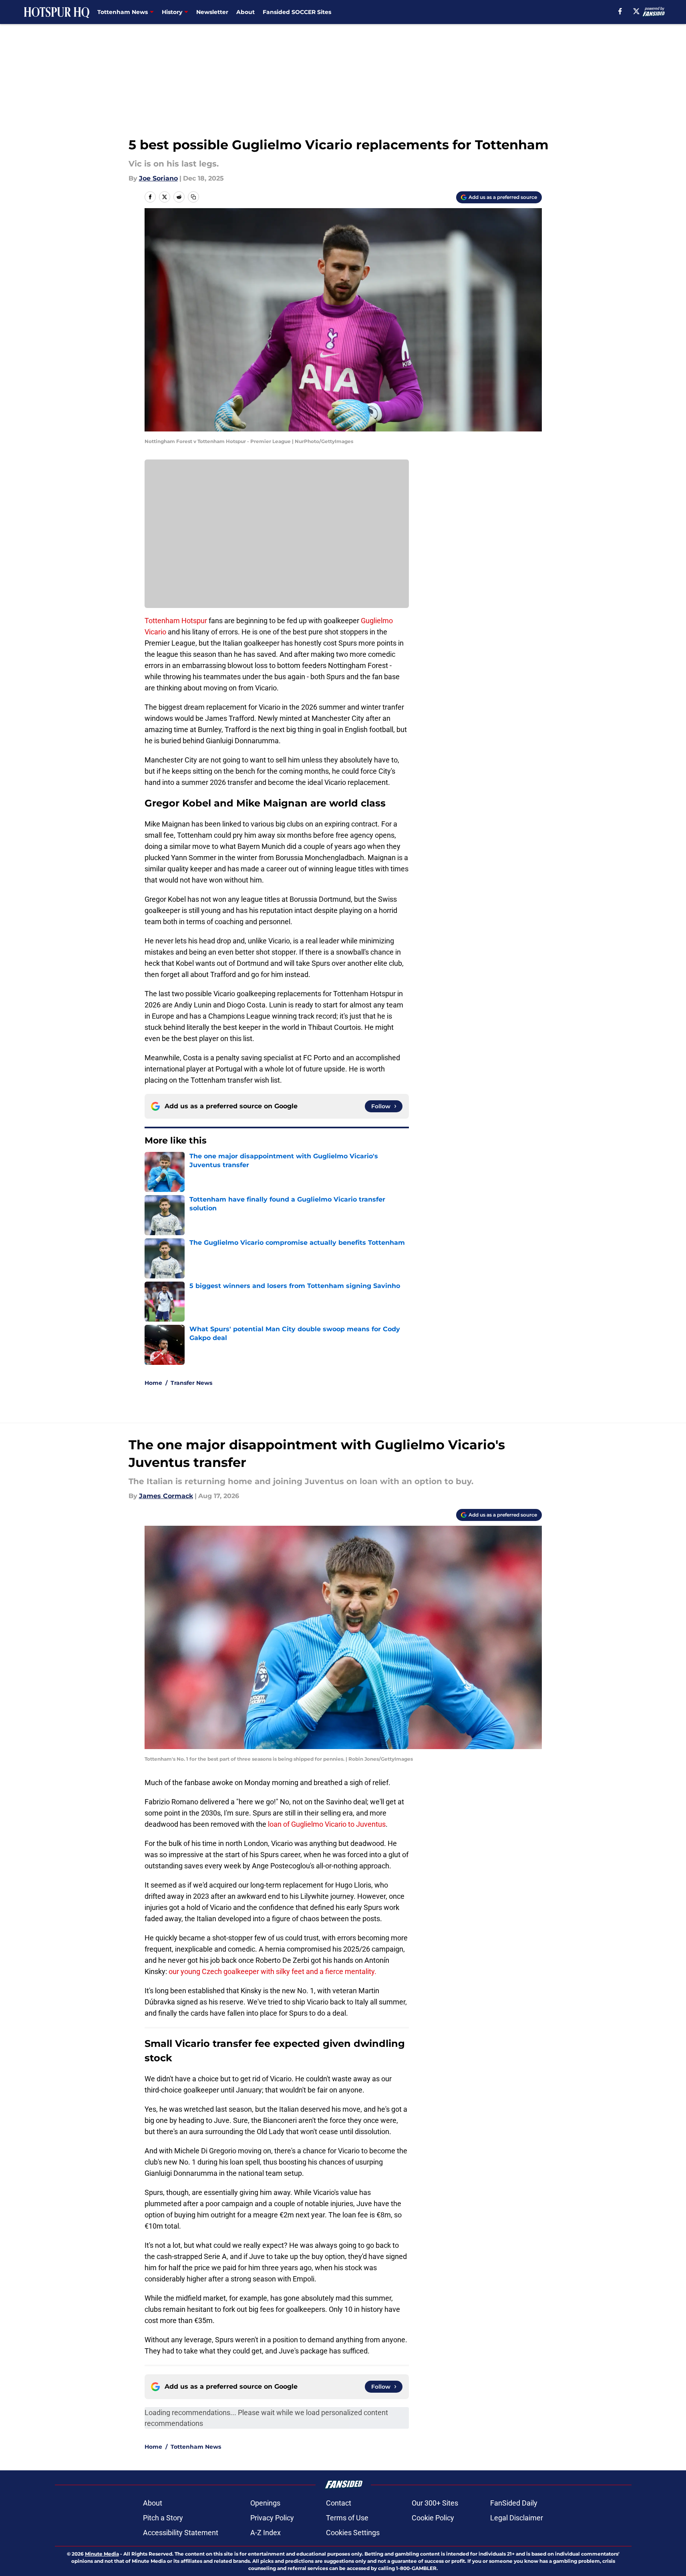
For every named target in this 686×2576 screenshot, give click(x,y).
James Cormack (166, 1496)
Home (153, 1383)
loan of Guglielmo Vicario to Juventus (327, 1824)
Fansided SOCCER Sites (297, 12)
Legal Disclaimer (517, 2518)
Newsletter (212, 12)
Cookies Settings (353, 2533)
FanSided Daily (514, 2503)
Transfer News (191, 1383)
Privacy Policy (272, 2518)
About (245, 12)
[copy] (193, 197)
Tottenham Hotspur (176, 621)
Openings (265, 2503)
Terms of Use (347, 2518)
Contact (339, 2503)
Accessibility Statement (181, 2533)
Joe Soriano (158, 178)
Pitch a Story (163, 2518)
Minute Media (102, 2554)
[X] (636, 11)
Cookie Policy (433, 2518)
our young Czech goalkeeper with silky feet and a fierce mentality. (273, 1971)
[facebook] (620, 11)
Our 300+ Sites (435, 2503)
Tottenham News (196, 2447)
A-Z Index (266, 2533)
